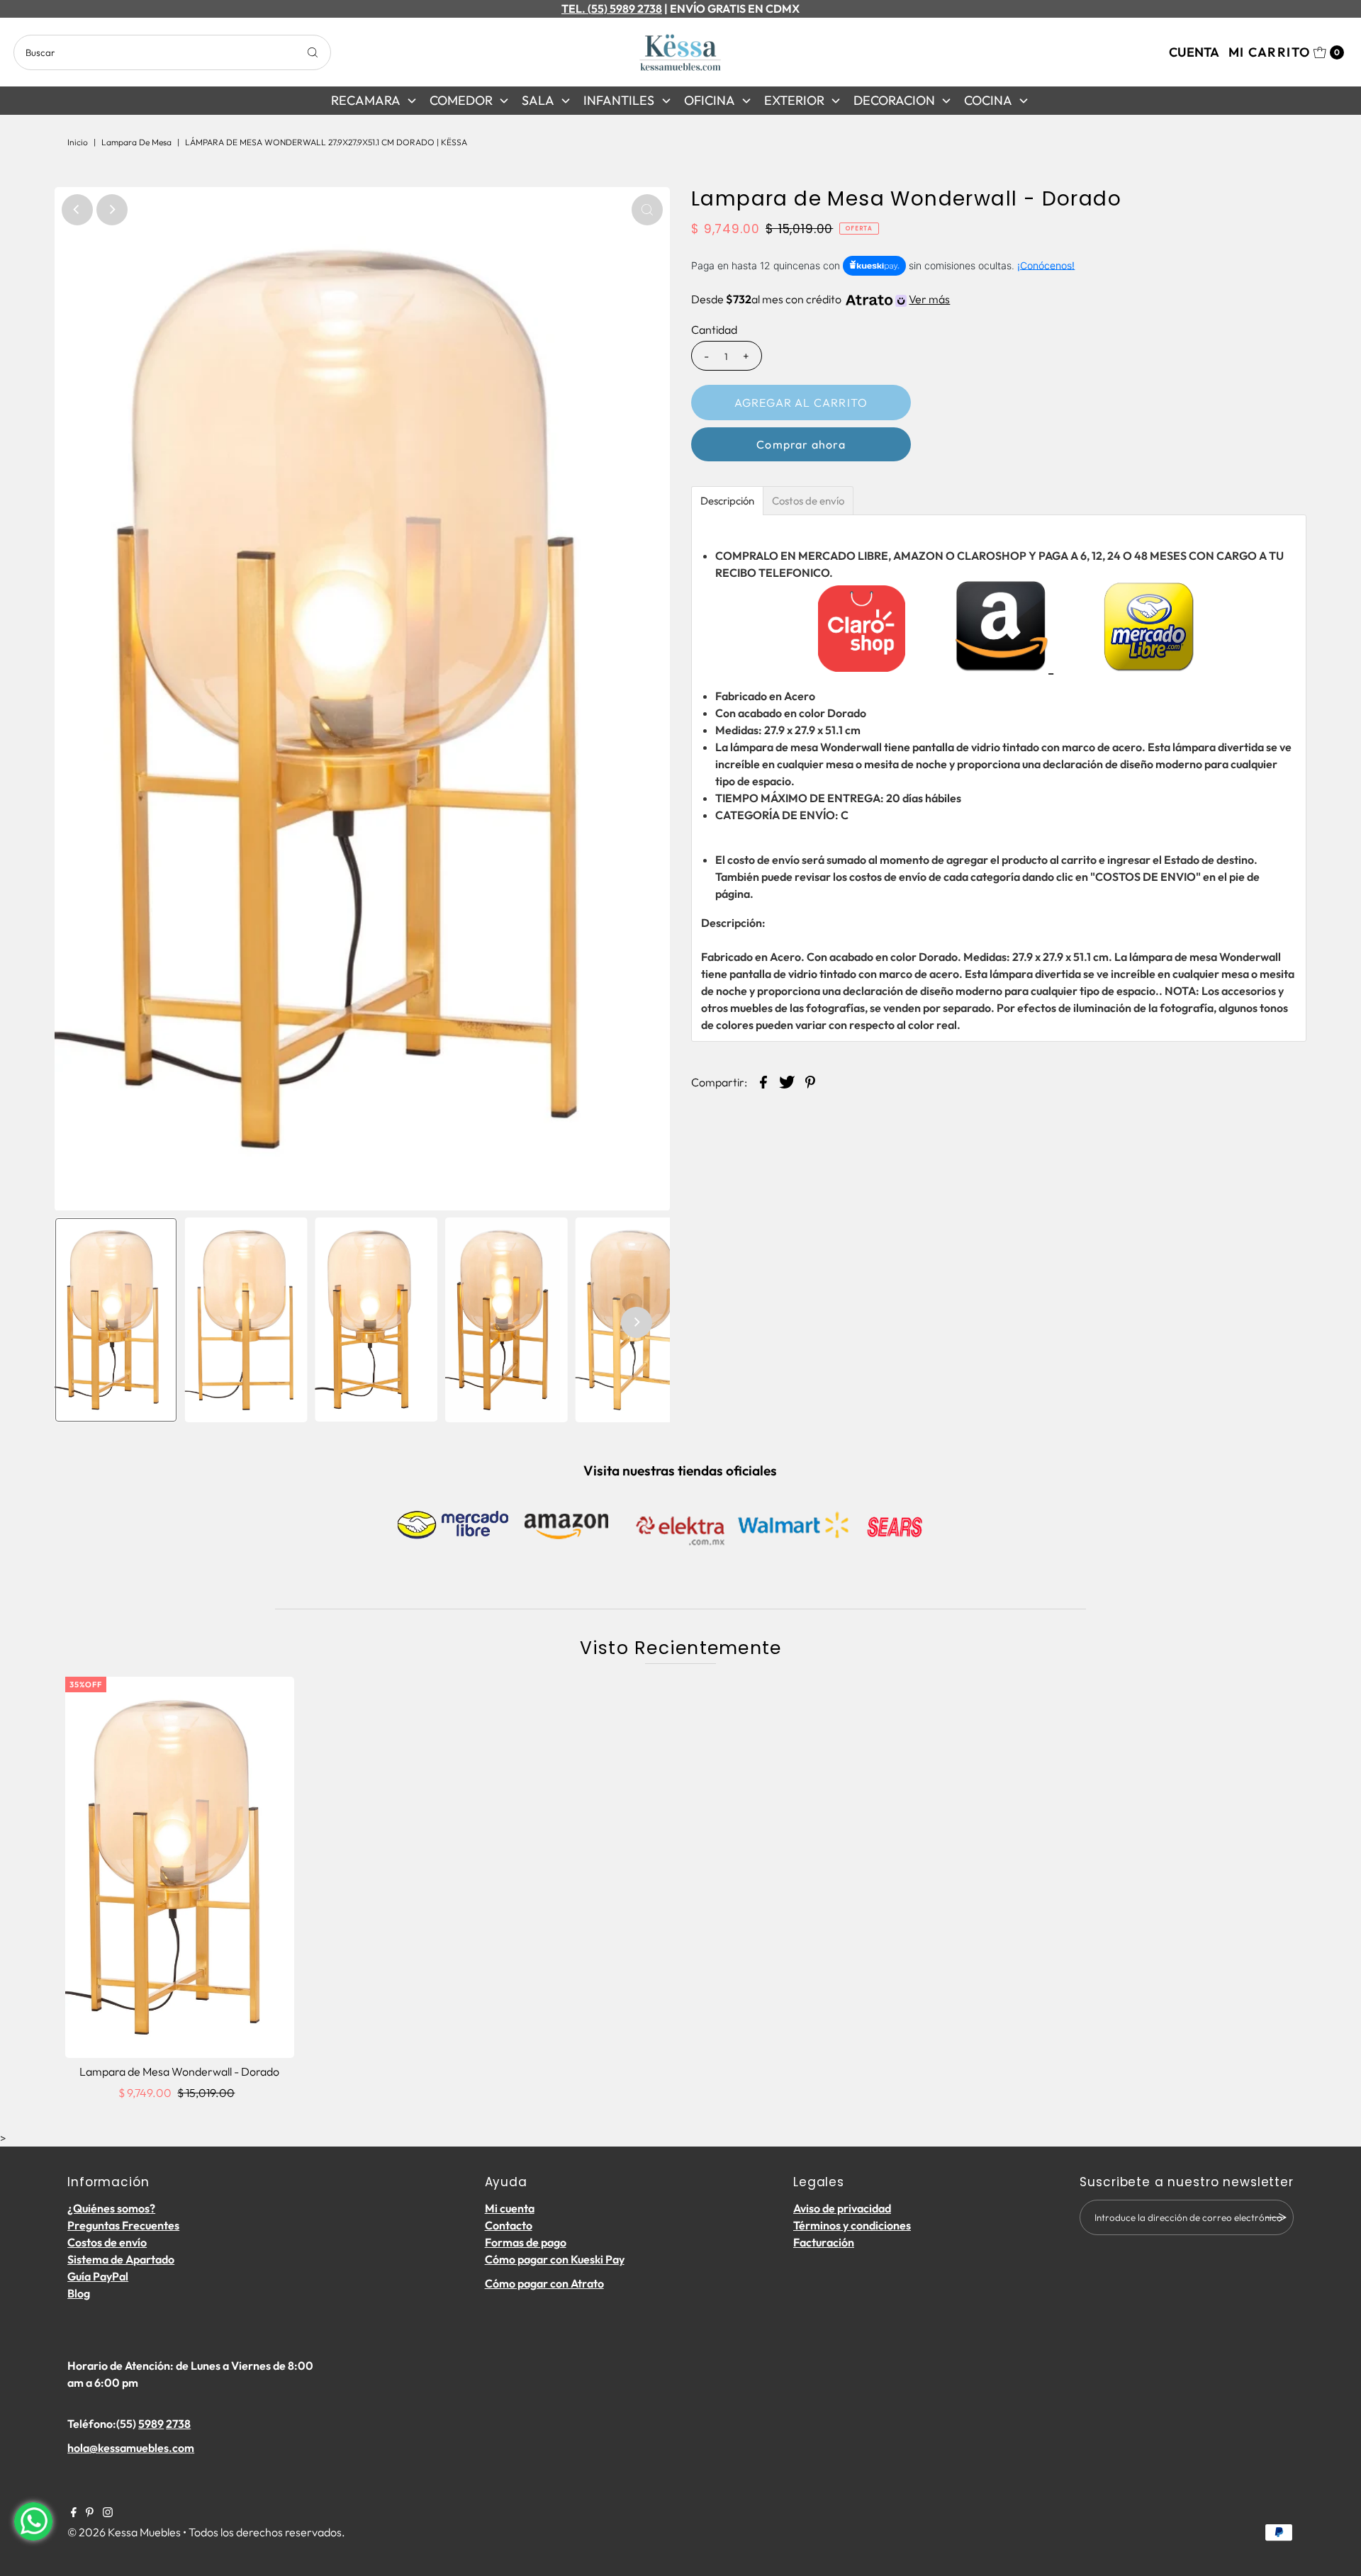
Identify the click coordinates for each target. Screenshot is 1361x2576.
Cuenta (1194, 52)
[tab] (727, 501)
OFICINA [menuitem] (710, 100)
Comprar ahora (801, 444)
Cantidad (714, 330)
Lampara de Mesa (136, 142)
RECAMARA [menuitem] (366, 100)
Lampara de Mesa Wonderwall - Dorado (179, 2071)
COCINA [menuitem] (988, 100)
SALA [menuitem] (538, 100)
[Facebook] (74, 2513)
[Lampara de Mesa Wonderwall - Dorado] (180, 1867)
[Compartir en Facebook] (763, 1081)
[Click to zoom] (647, 210)
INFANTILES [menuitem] (619, 100)
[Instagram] (108, 2513)
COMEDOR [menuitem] (461, 100)
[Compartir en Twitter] (787, 1081)
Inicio (78, 142)
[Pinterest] (90, 2513)
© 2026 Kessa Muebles (124, 2532)
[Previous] (77, 210)
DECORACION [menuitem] (894, 100)
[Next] (112, 210)
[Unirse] (1276, 2217)
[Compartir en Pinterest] (810, 1081)
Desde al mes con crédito (820, 299)
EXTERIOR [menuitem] (794, 100)
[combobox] (172, 52)
